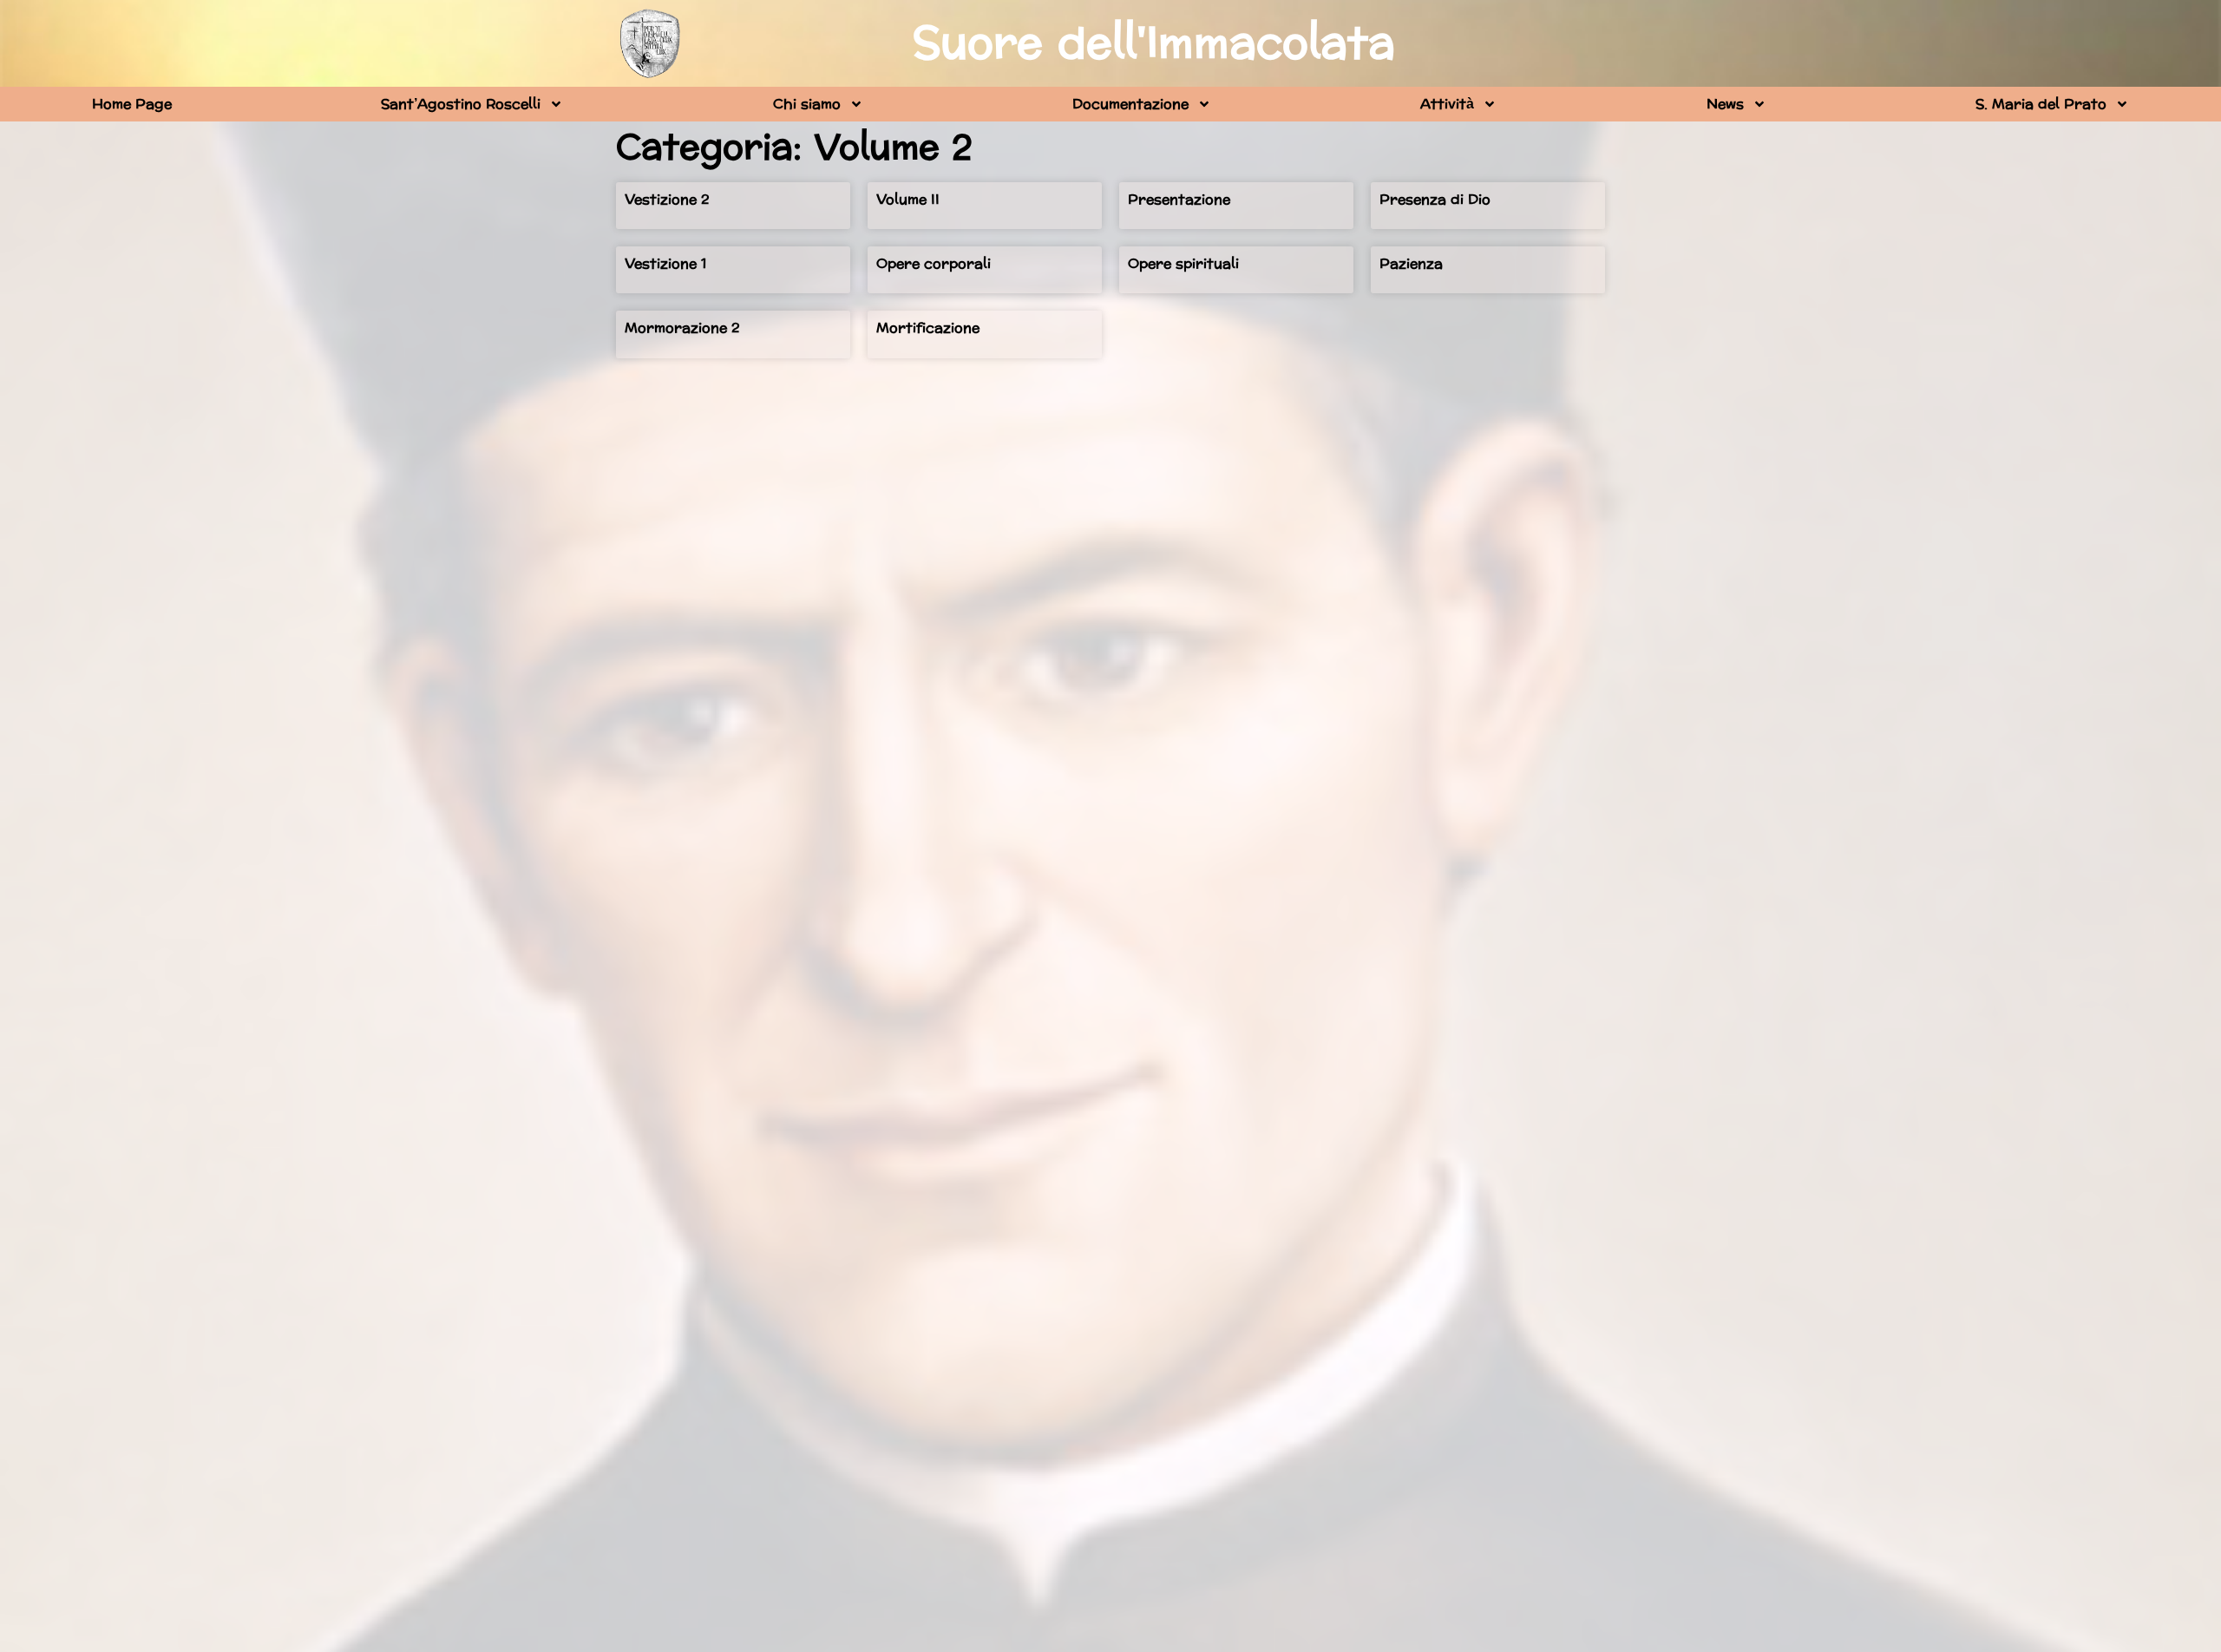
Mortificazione (928, 328)
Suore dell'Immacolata (1154, 43)
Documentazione (1130, 104)
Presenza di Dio (1435, 199)
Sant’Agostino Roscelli (461, 104)
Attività (1447, 104)
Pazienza (1411, 263)
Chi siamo (807, 104)
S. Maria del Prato (2041, 104)
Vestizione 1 (665, 263)
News (1725, 104)
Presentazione (1179, 199)
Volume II (908, 199)
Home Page (132, 104)
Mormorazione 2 (682, 328)
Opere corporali (934, 263)
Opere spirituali (1183, 263)
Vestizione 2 (667, 199)
